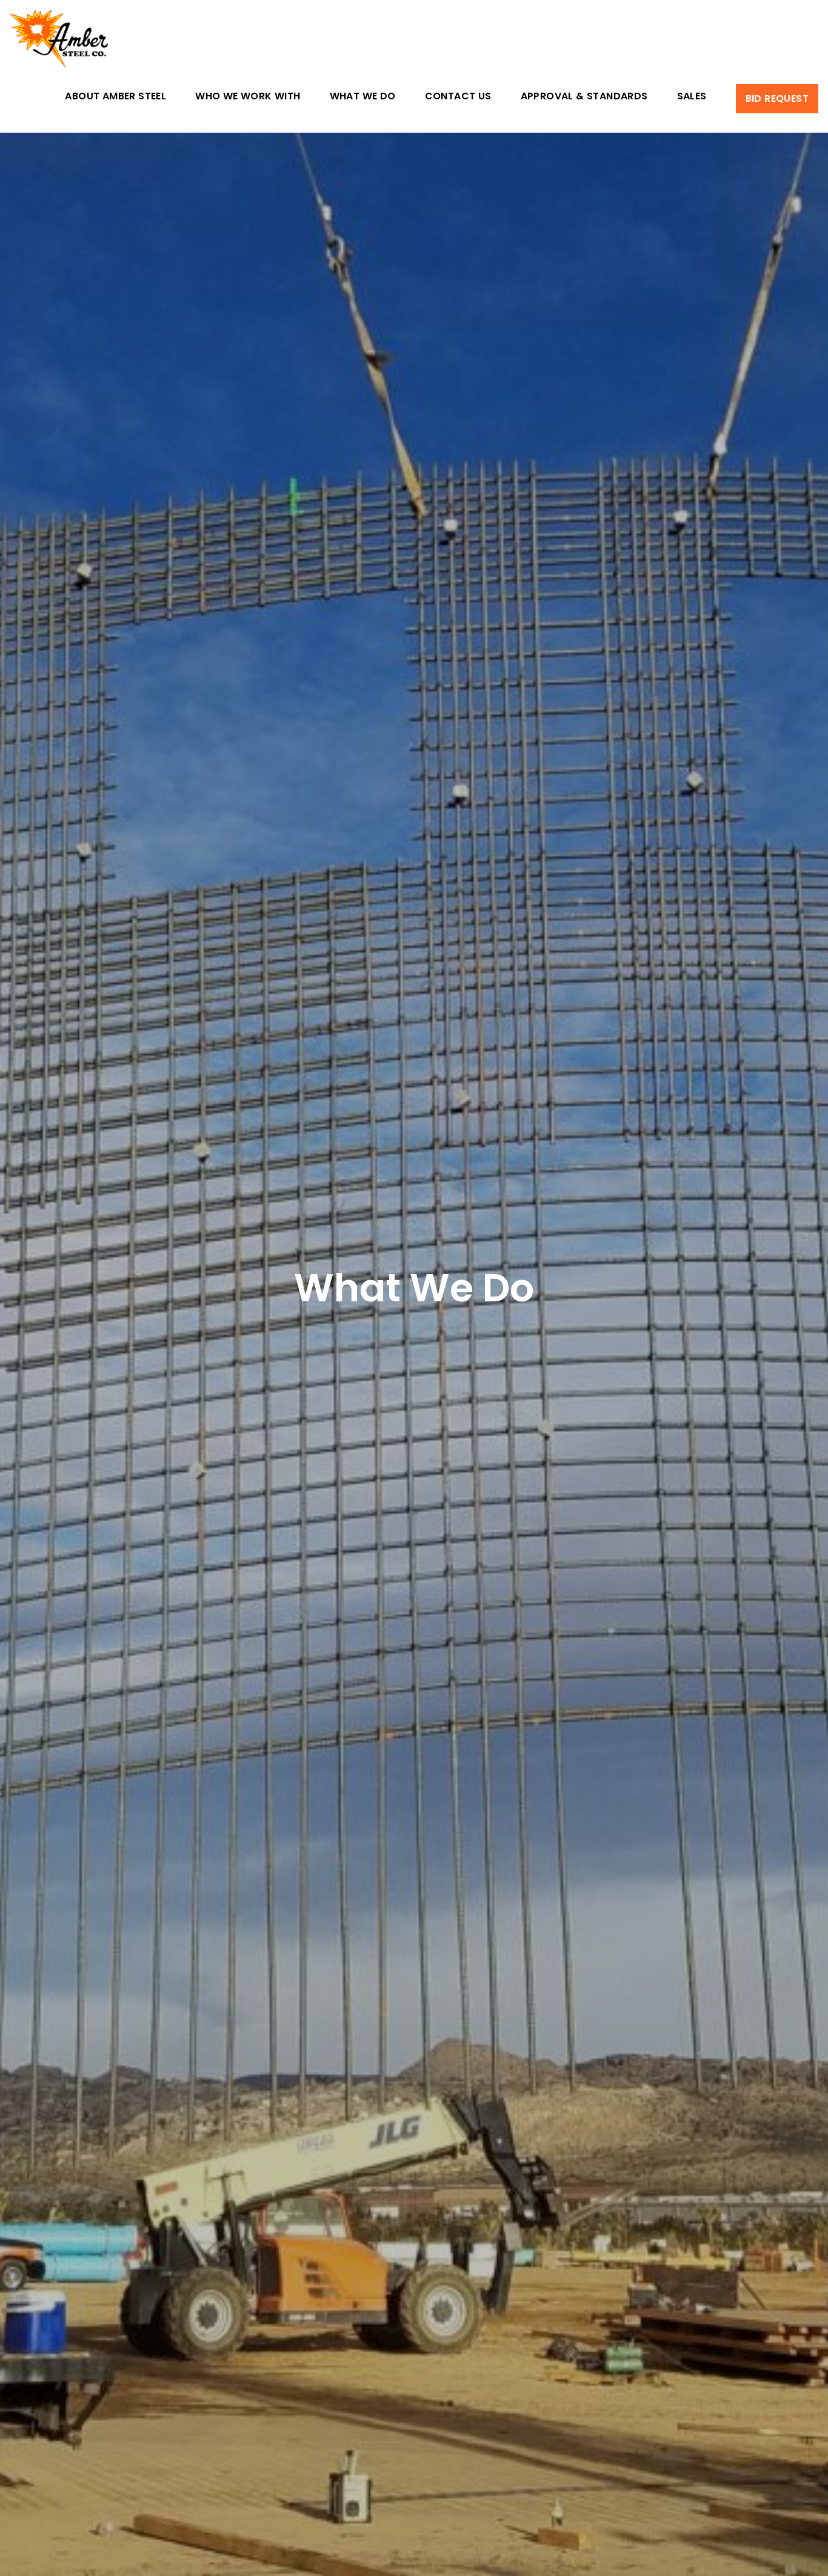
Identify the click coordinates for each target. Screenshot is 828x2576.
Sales (692, 97)
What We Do (363, 97)
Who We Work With (248, 97)
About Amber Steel (115, 97)
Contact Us (458, 97)
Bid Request (777, 98)
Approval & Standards (584, 97)
